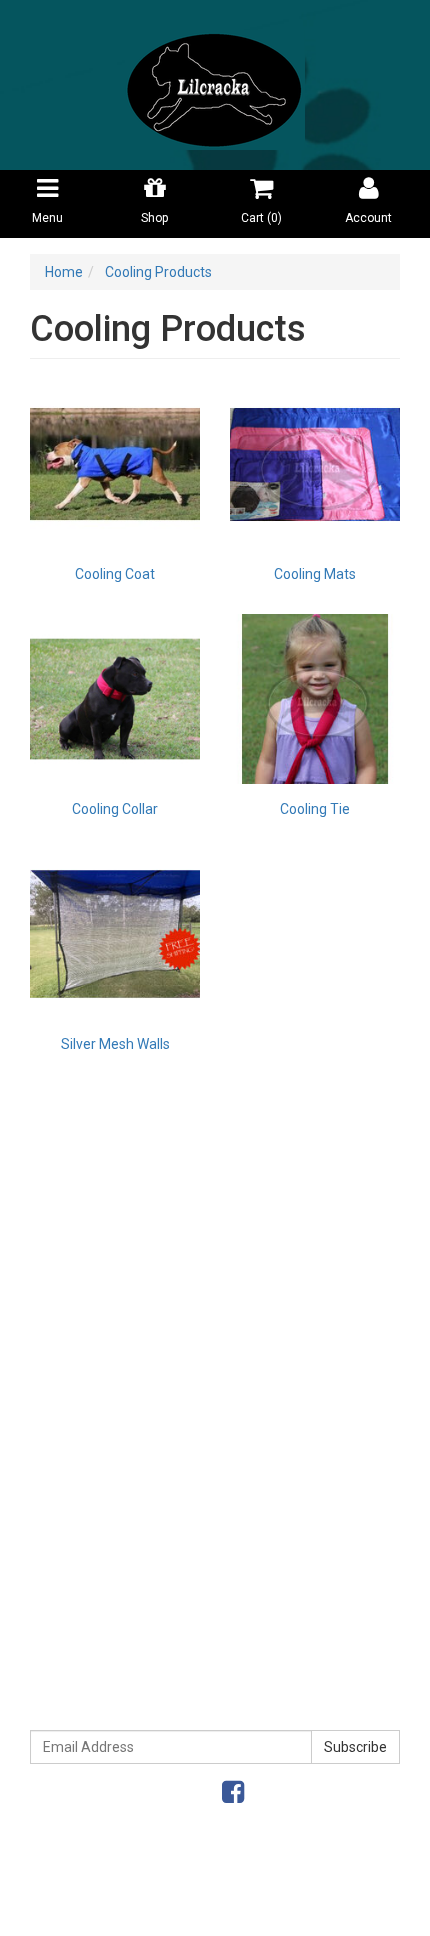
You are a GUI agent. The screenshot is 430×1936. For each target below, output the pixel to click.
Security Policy (215, 1650)
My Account (215, 1174)
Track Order (215, 1216)
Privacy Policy (215, 1566)
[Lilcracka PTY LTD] (215, 84)
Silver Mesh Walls (115, 1044)
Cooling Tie (315, 809)
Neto (283, 1908)
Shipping (215, 1370)
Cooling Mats (315, 574)
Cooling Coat (115, 574)
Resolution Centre (215, 1258)
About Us (215, 1328)
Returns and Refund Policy (215, 1608)
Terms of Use (215, 1524)
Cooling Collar (115, 809)
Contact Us (215, 1454)
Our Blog (215, 1412)
